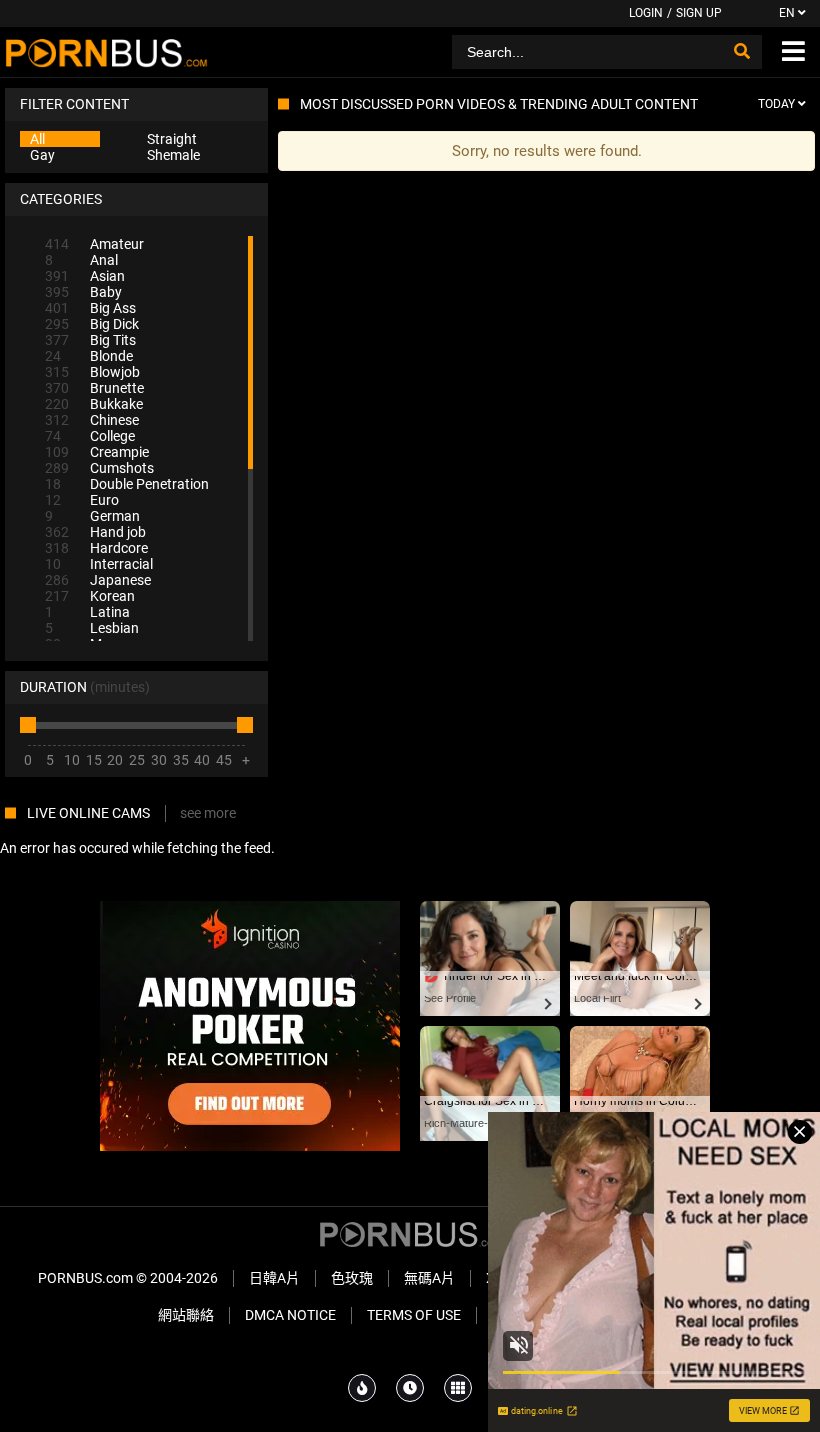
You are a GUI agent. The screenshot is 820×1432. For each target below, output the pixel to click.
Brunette (94, 388)
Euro (82, 500)
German (92, 516)
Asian (85, 276)
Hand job (95, 532)
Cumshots (99, 468)
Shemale (173, 155)
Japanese (98, 580)
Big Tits (90, 340)
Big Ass (90, 308)
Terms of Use (414, 1315)
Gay (42, 155)
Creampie (97, 452)
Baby (83, 292)
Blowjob (92, 372)
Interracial (99, 564)
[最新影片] (410, 1388)
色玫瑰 (352, 1278)
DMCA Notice (290, 1315)
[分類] (458, 1388)
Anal (81, 260)
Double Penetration (127, 484)
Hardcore (96, 548)
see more (208, 813)
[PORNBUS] (106, 52)
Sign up (699, 13)
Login (646, 13)
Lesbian (92, 628)
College (90, 436)
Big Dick (92, 324)
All (37, 139)
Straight (172, 139)
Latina (87, 612)
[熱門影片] (362, 1388)
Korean (90, 596)
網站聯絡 (186, 1315)
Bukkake (94, 404)
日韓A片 (274, 1278)
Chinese (92, 420)
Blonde (89, 356)
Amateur (94, 244)
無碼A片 (429, 1278)
